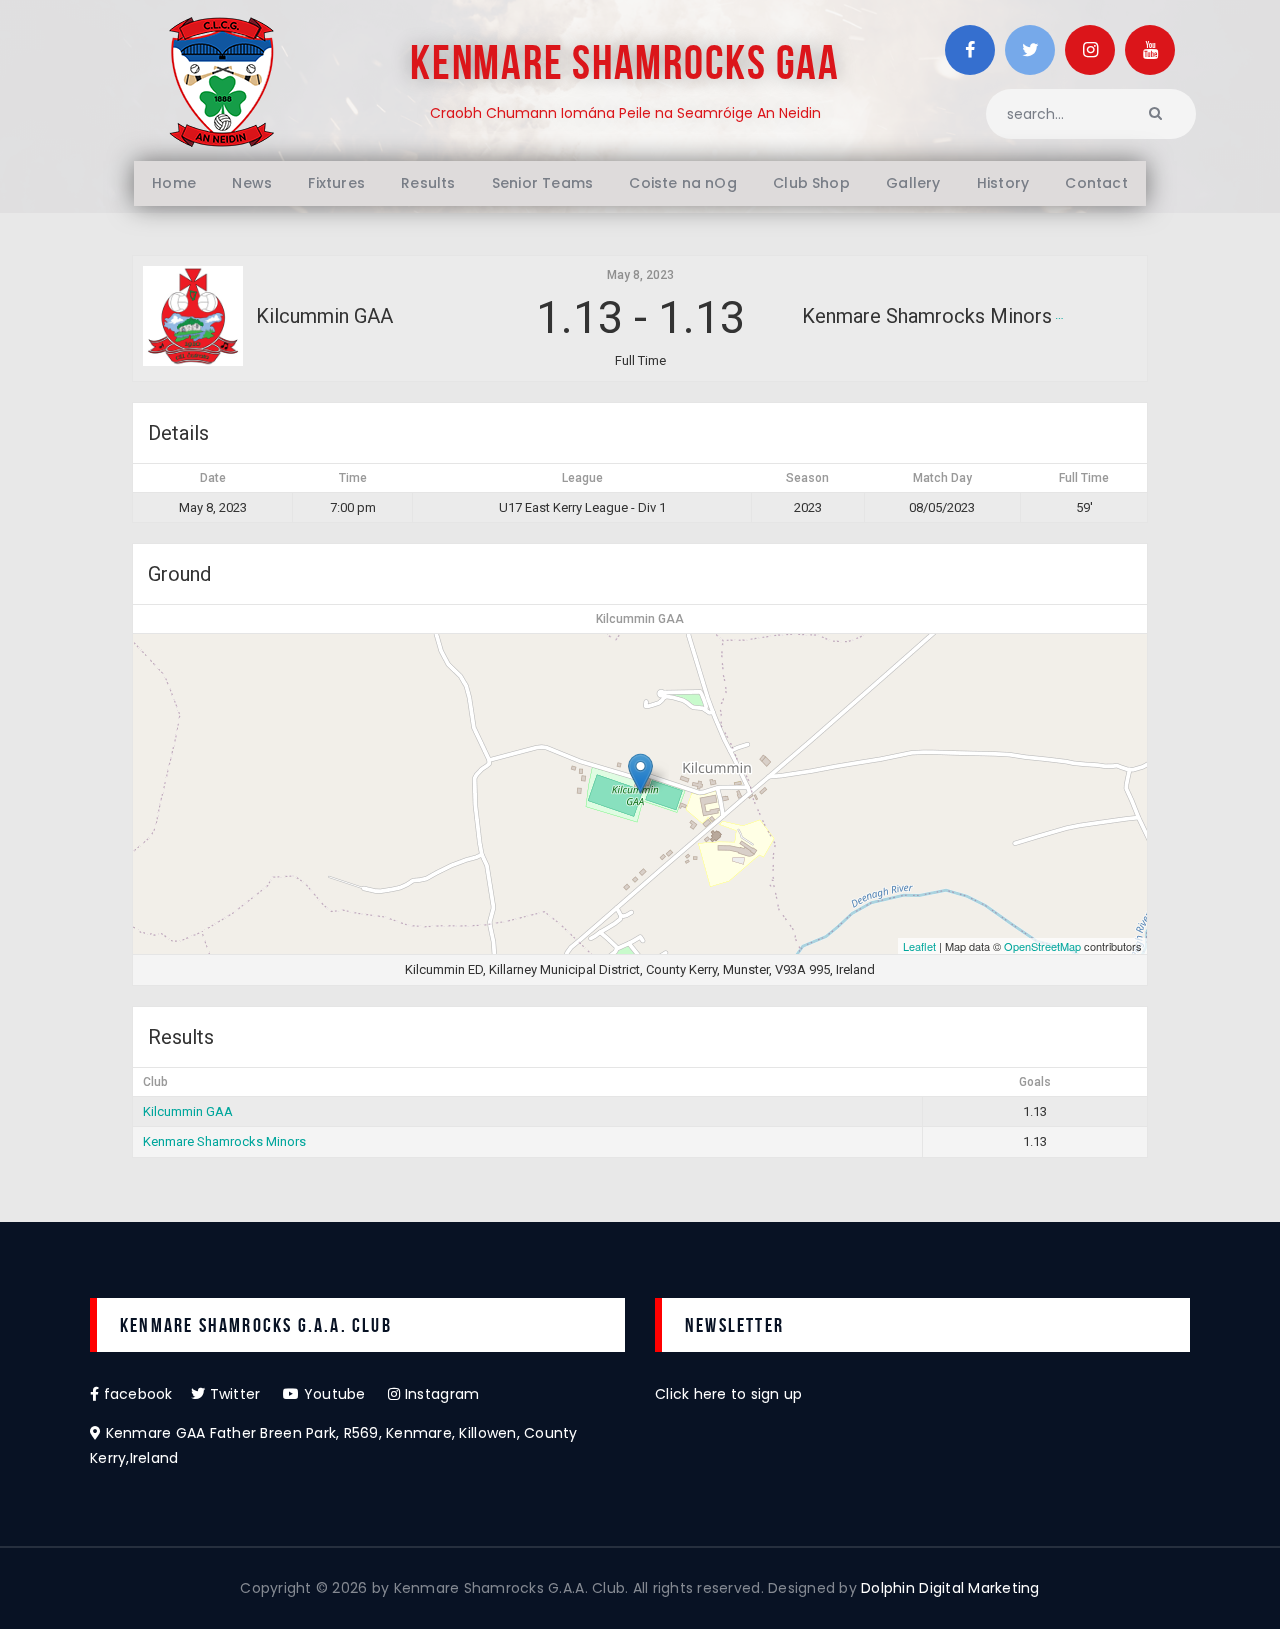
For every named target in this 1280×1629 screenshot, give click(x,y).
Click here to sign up (728, 1394)
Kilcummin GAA (188, 1111)
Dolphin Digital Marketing (950, 1588)
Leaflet (919, 946)
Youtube (344, 1394)
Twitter (244, 1394)
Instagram (440, 1394)
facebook (145, 1394)
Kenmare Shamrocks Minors (224, 1141)
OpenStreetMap (1042, 946)
